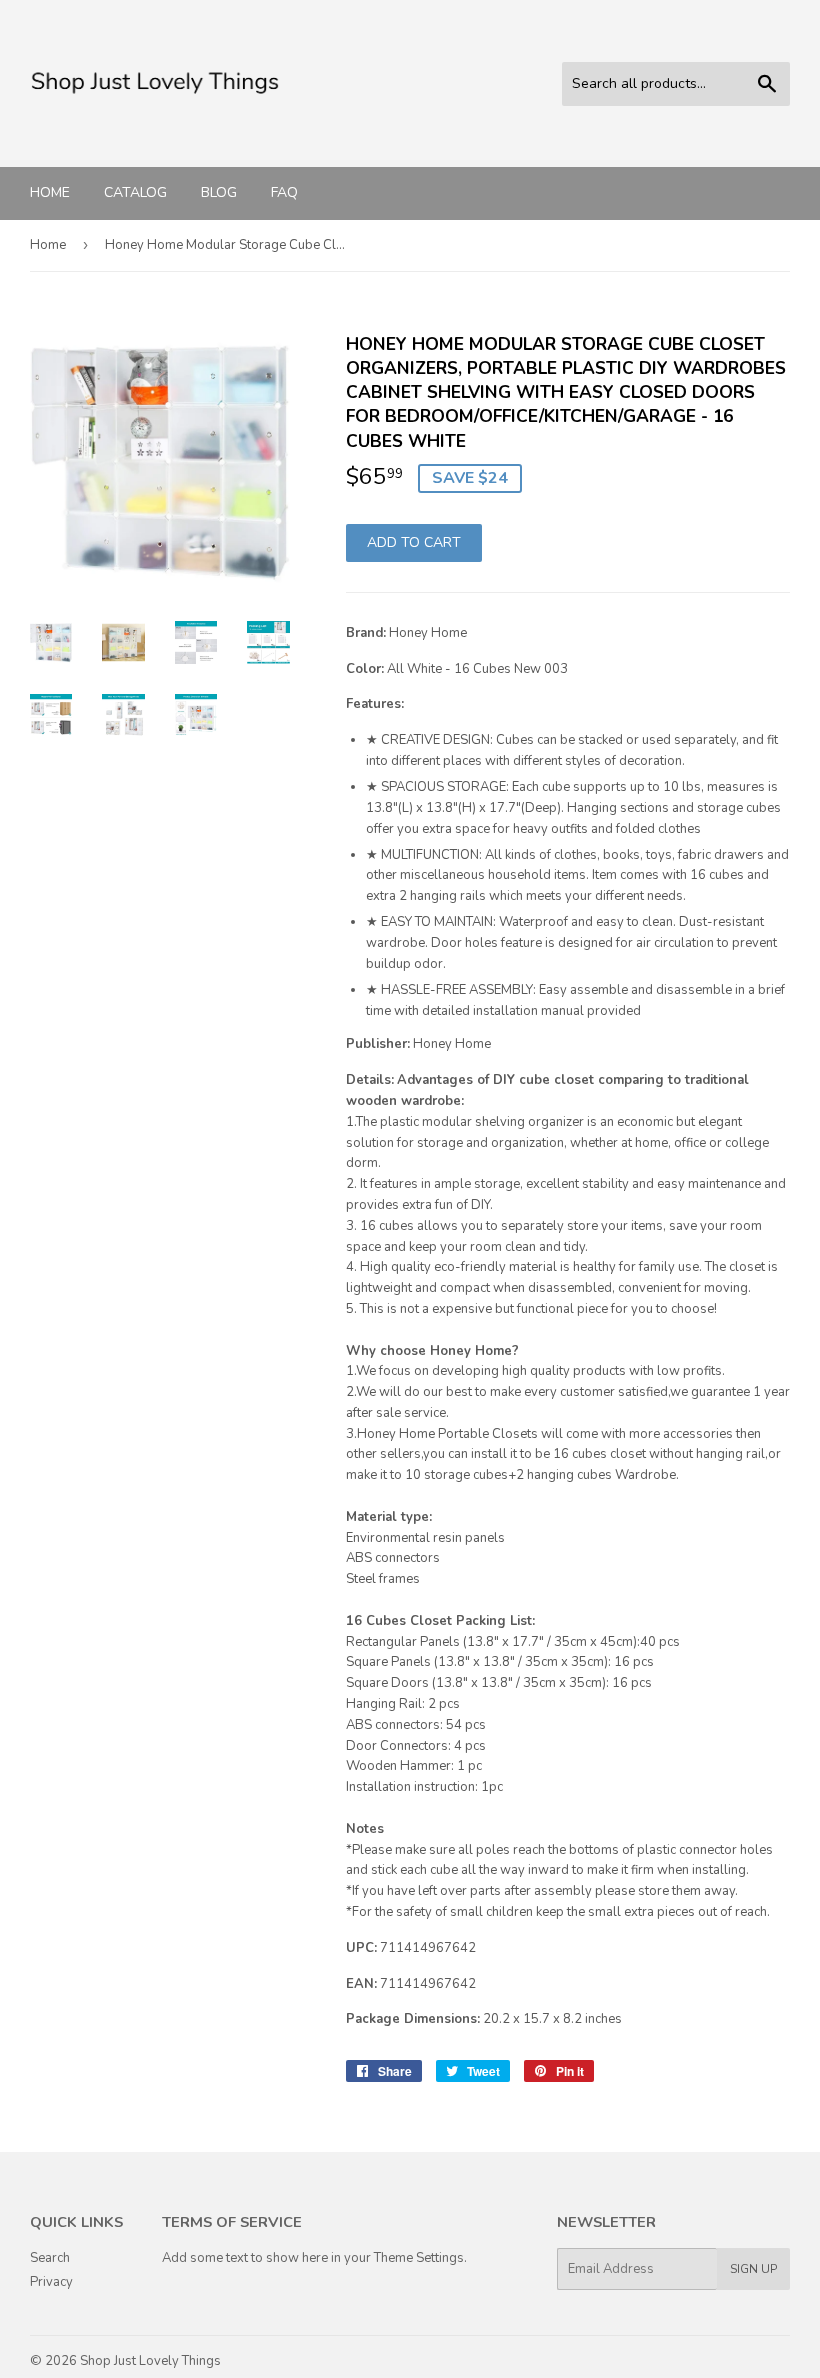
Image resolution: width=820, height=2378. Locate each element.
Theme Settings (419, 2258)
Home (50, 192)
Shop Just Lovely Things (150, 2361)
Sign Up (753, 2269)
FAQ (284, 192)
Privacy (51, 2282)
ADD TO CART (414, 542)
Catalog (135, 192)
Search (50, 2258)
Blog (219, 192)
